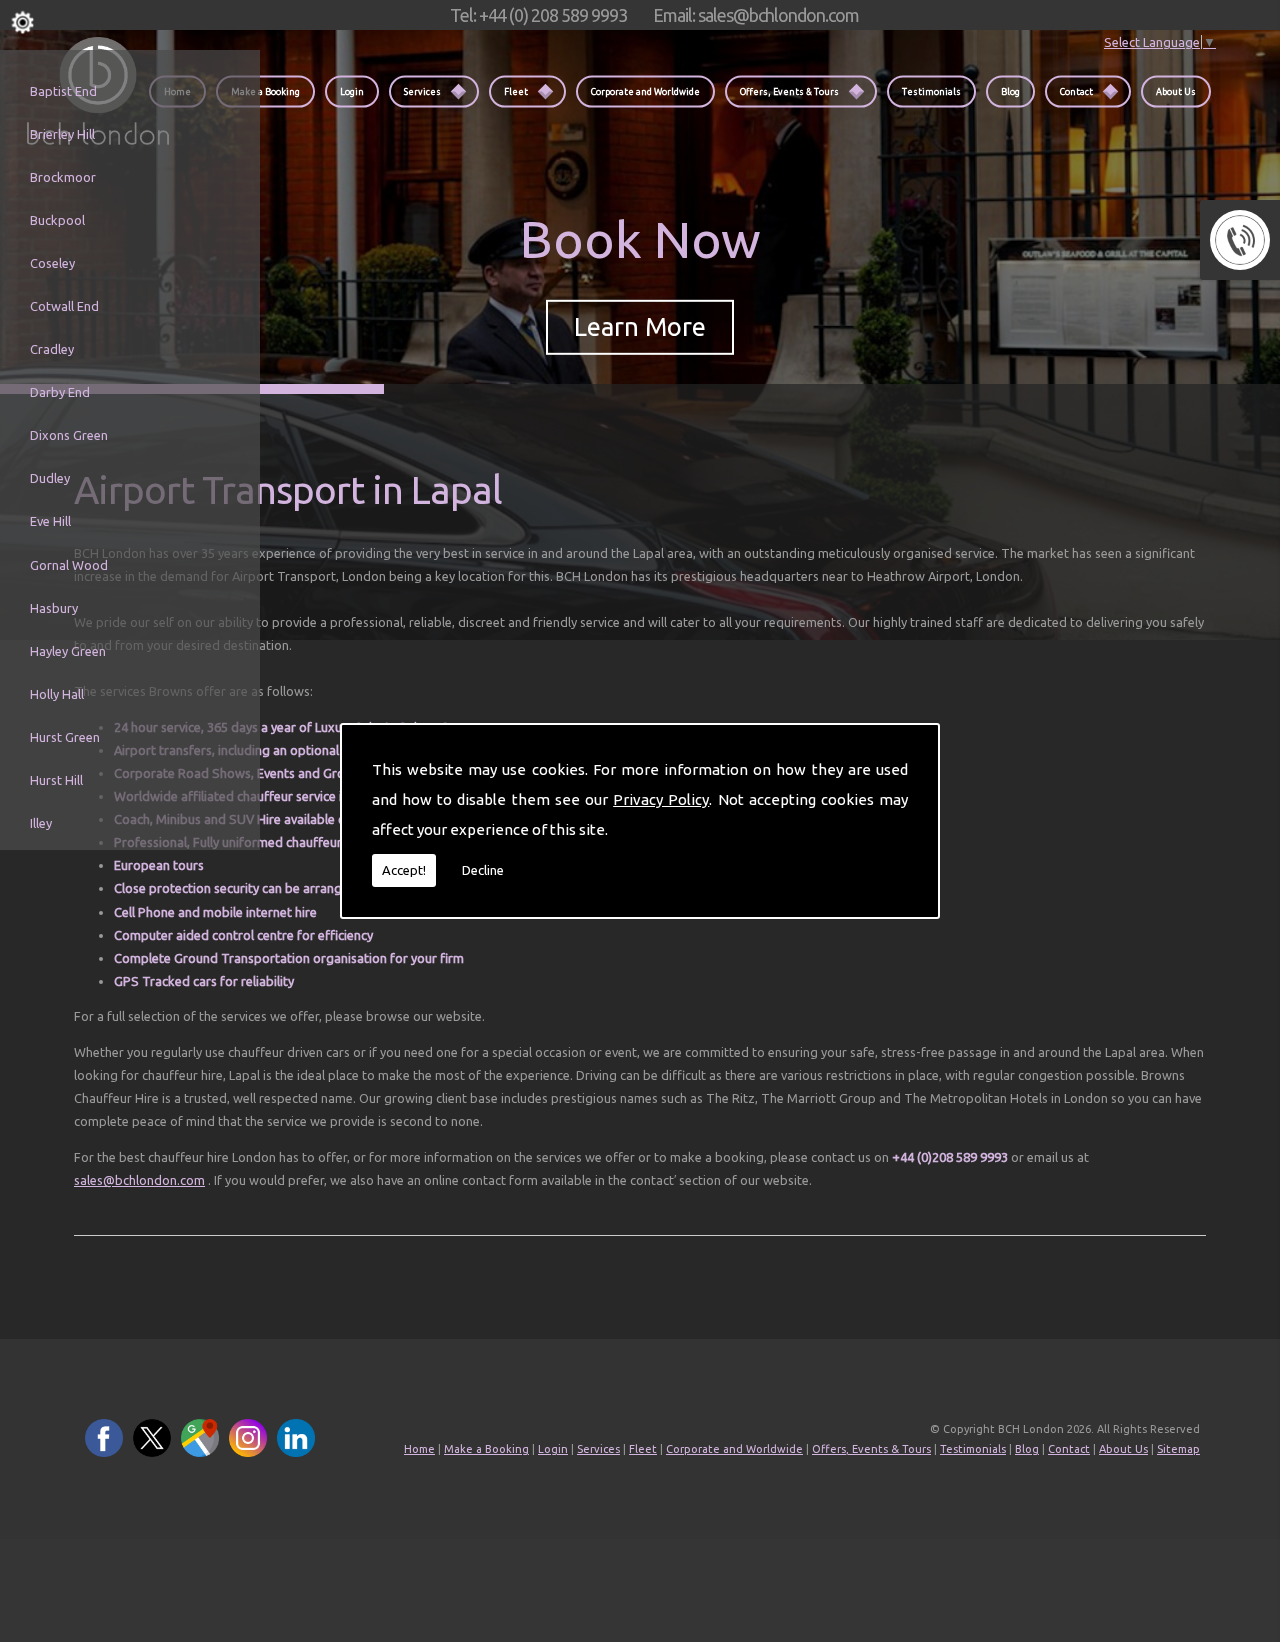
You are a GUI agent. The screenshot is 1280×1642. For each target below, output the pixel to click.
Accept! (404, 870)
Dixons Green (69, 435)
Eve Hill (50, 521)
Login (352, 91)
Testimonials (931, 91)
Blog (1010, 91)
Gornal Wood (69, 565)
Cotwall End (64, 306)
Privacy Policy (661, 799)
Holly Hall (57, 694)
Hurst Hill (56, 780)
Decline (483, 870)
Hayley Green (68, 651)
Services (422, 91)
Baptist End (63, 91)
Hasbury (54, 608)
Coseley (52, 263)
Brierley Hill (62, 134)
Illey (41, 823)
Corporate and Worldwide (645, 91)
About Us (1176, 91)
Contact (1076, 91)
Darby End (60, 392)
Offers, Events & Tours (789, 91)
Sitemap (1178, 1449)
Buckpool (57, 220)
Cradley (52, 349)
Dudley (50, 478)
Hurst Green (65, 737)
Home (419, 1449)
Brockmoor (63, 177)
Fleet (516, 91)
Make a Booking (265, 91)
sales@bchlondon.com (139, 1180)
